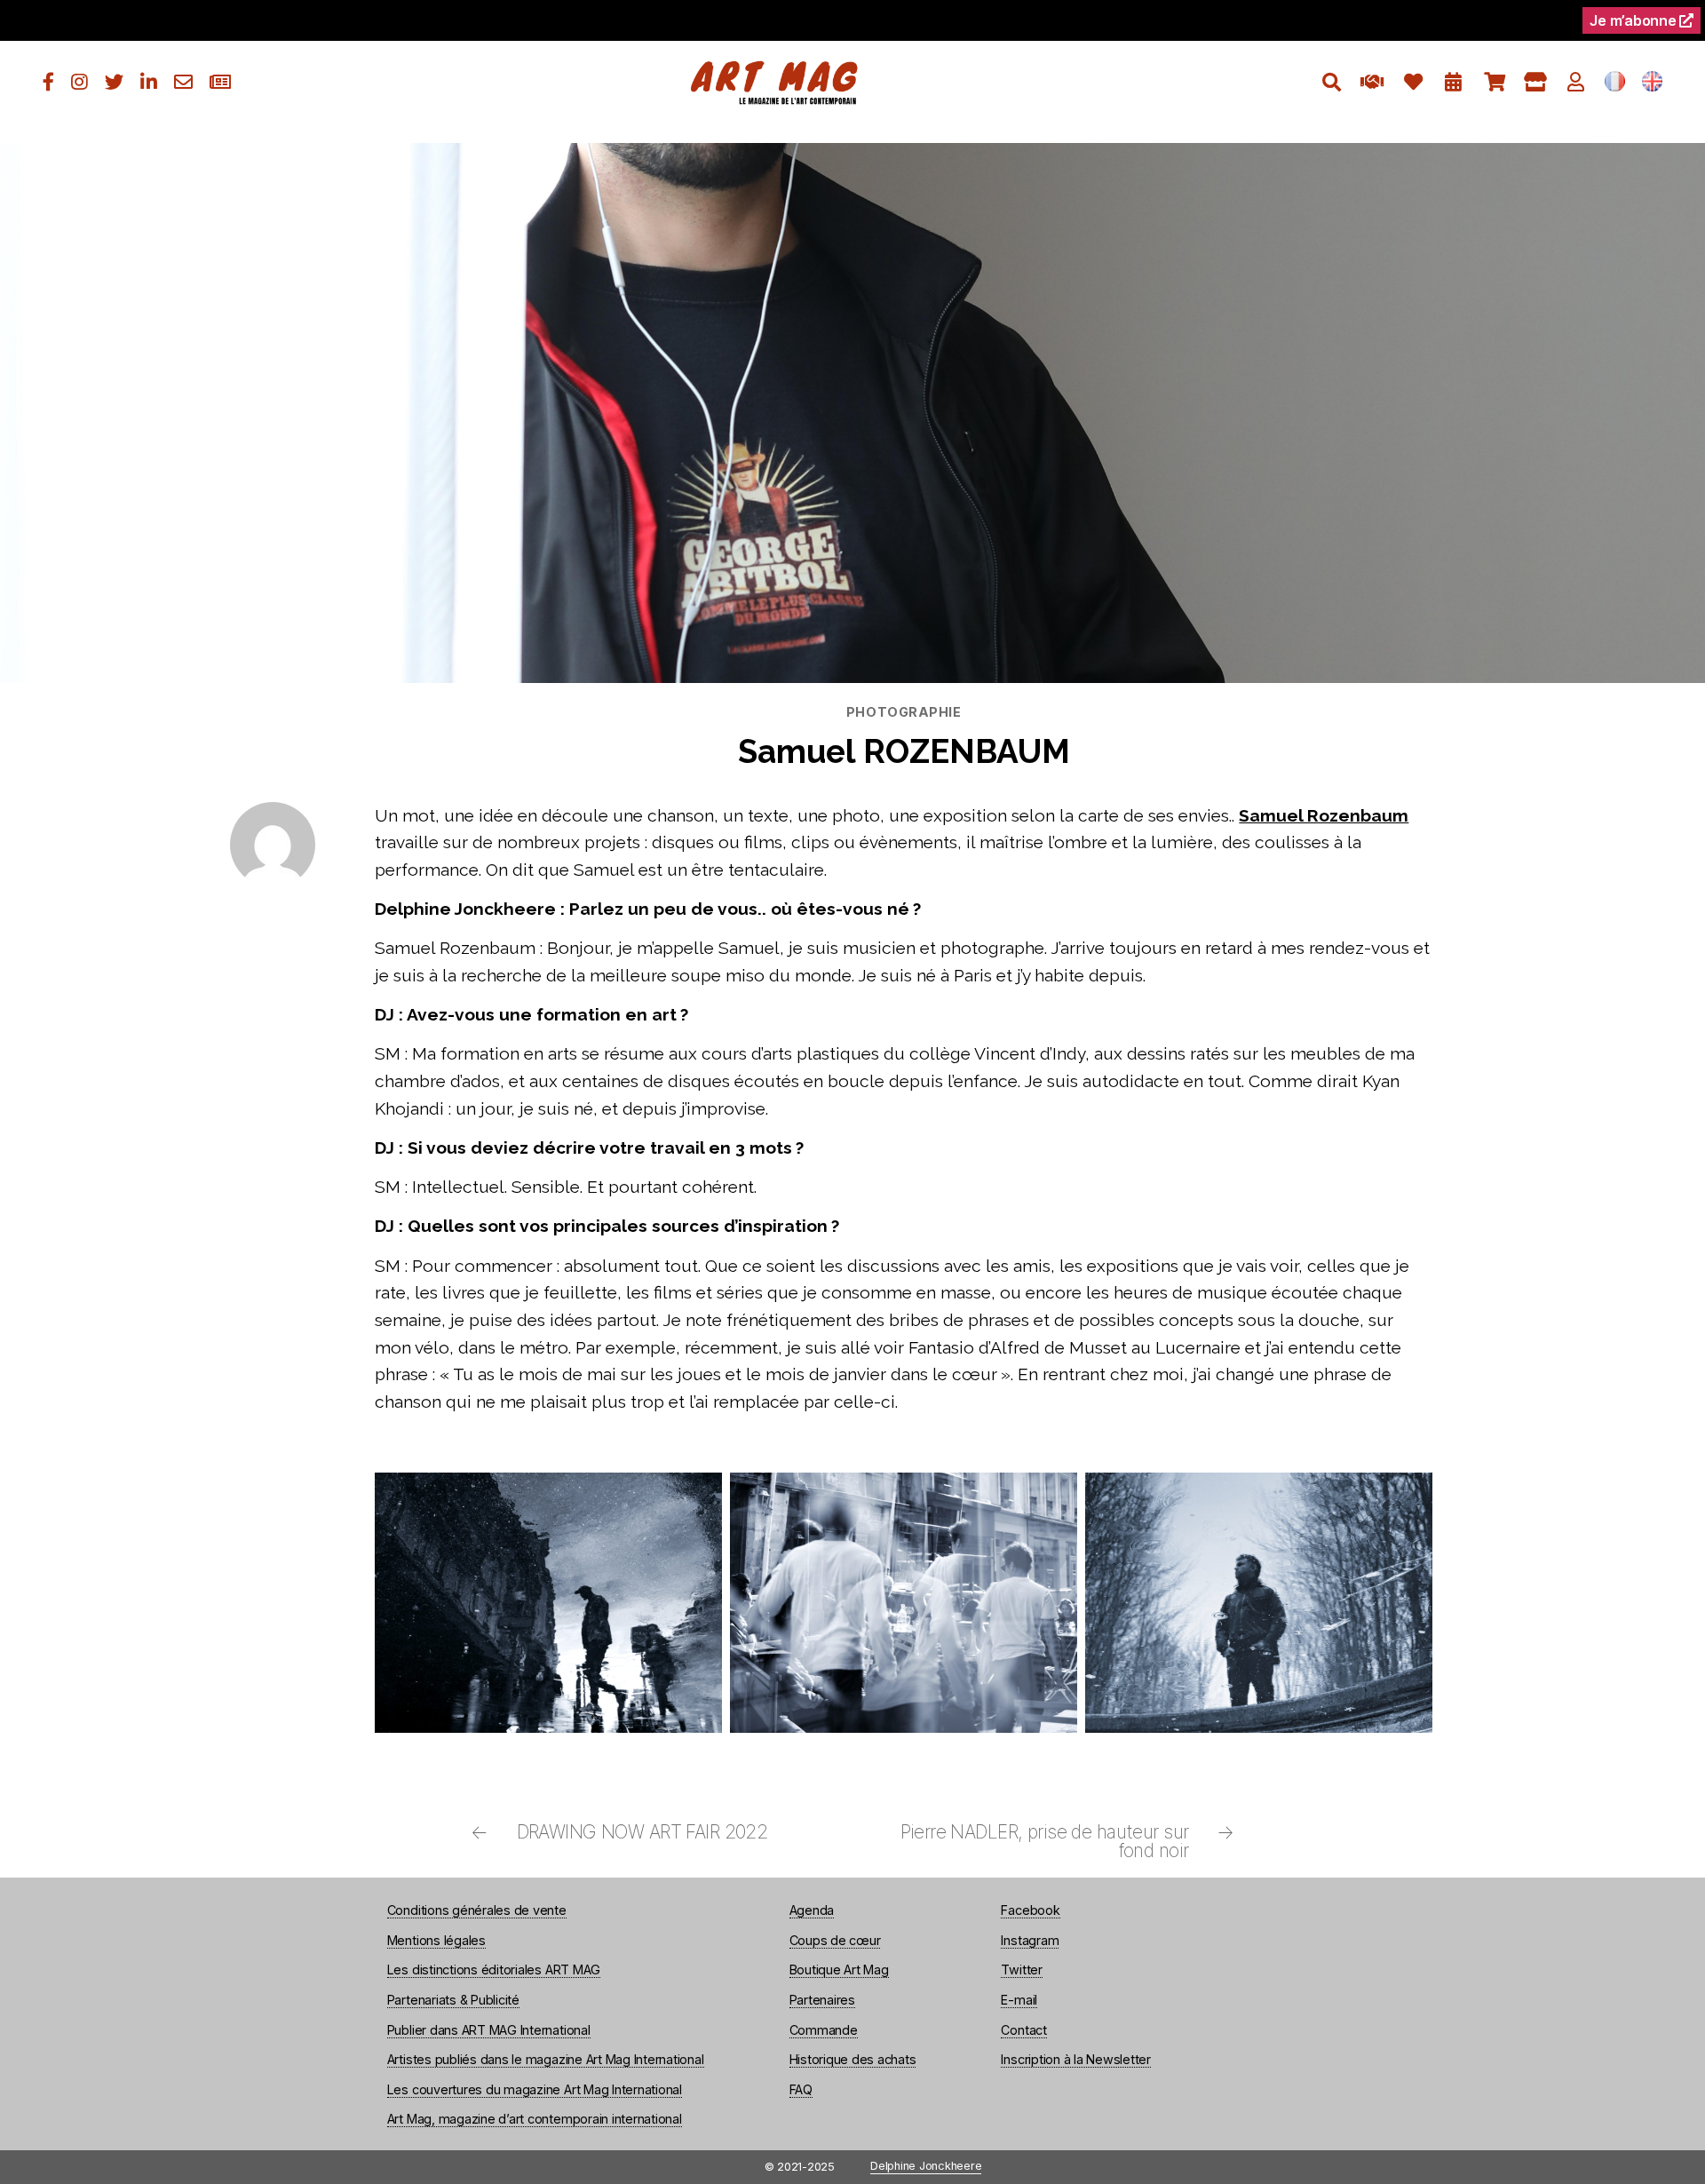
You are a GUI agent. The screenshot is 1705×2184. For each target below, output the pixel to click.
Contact (1023, 2030)
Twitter (1021, 1970)
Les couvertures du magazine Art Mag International (535, 2089)
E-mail (1019, 2000)
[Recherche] (1332, 82)
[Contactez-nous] (183, 82)
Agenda (812, 1910)
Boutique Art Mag (839, 1970)
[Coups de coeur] (1413, 82)
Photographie (904, 712)
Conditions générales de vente (477, 1910)
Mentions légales (436, 1940)
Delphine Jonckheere (926, 2167)
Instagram (1030, 1940)
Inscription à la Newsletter (1076, 2059)
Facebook (1030, 1910)
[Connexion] (1576, 82)
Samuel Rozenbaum (1324, 815)
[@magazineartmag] (48, 82)
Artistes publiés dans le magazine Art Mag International (546, 2059)
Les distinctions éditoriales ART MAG (494, 1970)
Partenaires (822, 2000)
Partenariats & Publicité (453, 2000)
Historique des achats (853, 2059)
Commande (824, 2030)
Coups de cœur (835, 1940)
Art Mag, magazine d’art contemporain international (535, 2119)
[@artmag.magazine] (79, 82)
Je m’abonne (1634, 20)
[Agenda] (1453, 82)
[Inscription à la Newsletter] (220, 82)
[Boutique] (1535, 82)
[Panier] (1494, 82)
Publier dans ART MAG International (489, 2030)
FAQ (801, 2089)
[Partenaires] (1372, 82)
